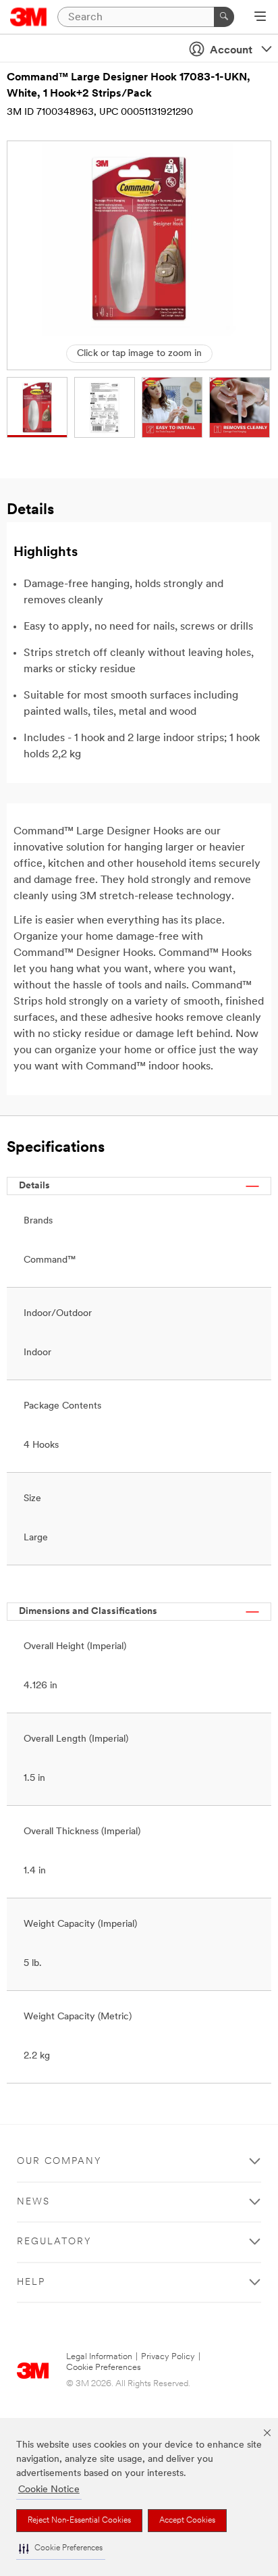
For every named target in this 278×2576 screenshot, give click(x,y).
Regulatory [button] (54, 2242)
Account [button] (231, 51)
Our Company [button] (59, 2162)
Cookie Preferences (104, 2368)
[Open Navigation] (260, 18)
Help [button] (31, 2282)
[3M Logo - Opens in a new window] (29, 17)
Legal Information (99, 2357)
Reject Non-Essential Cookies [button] (79, 2521)
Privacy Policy (168, 2357)
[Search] (224, 17)
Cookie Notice (49, 2490)
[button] (61, 2549)
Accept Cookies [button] (187, 2521)
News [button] (33, 2202)
